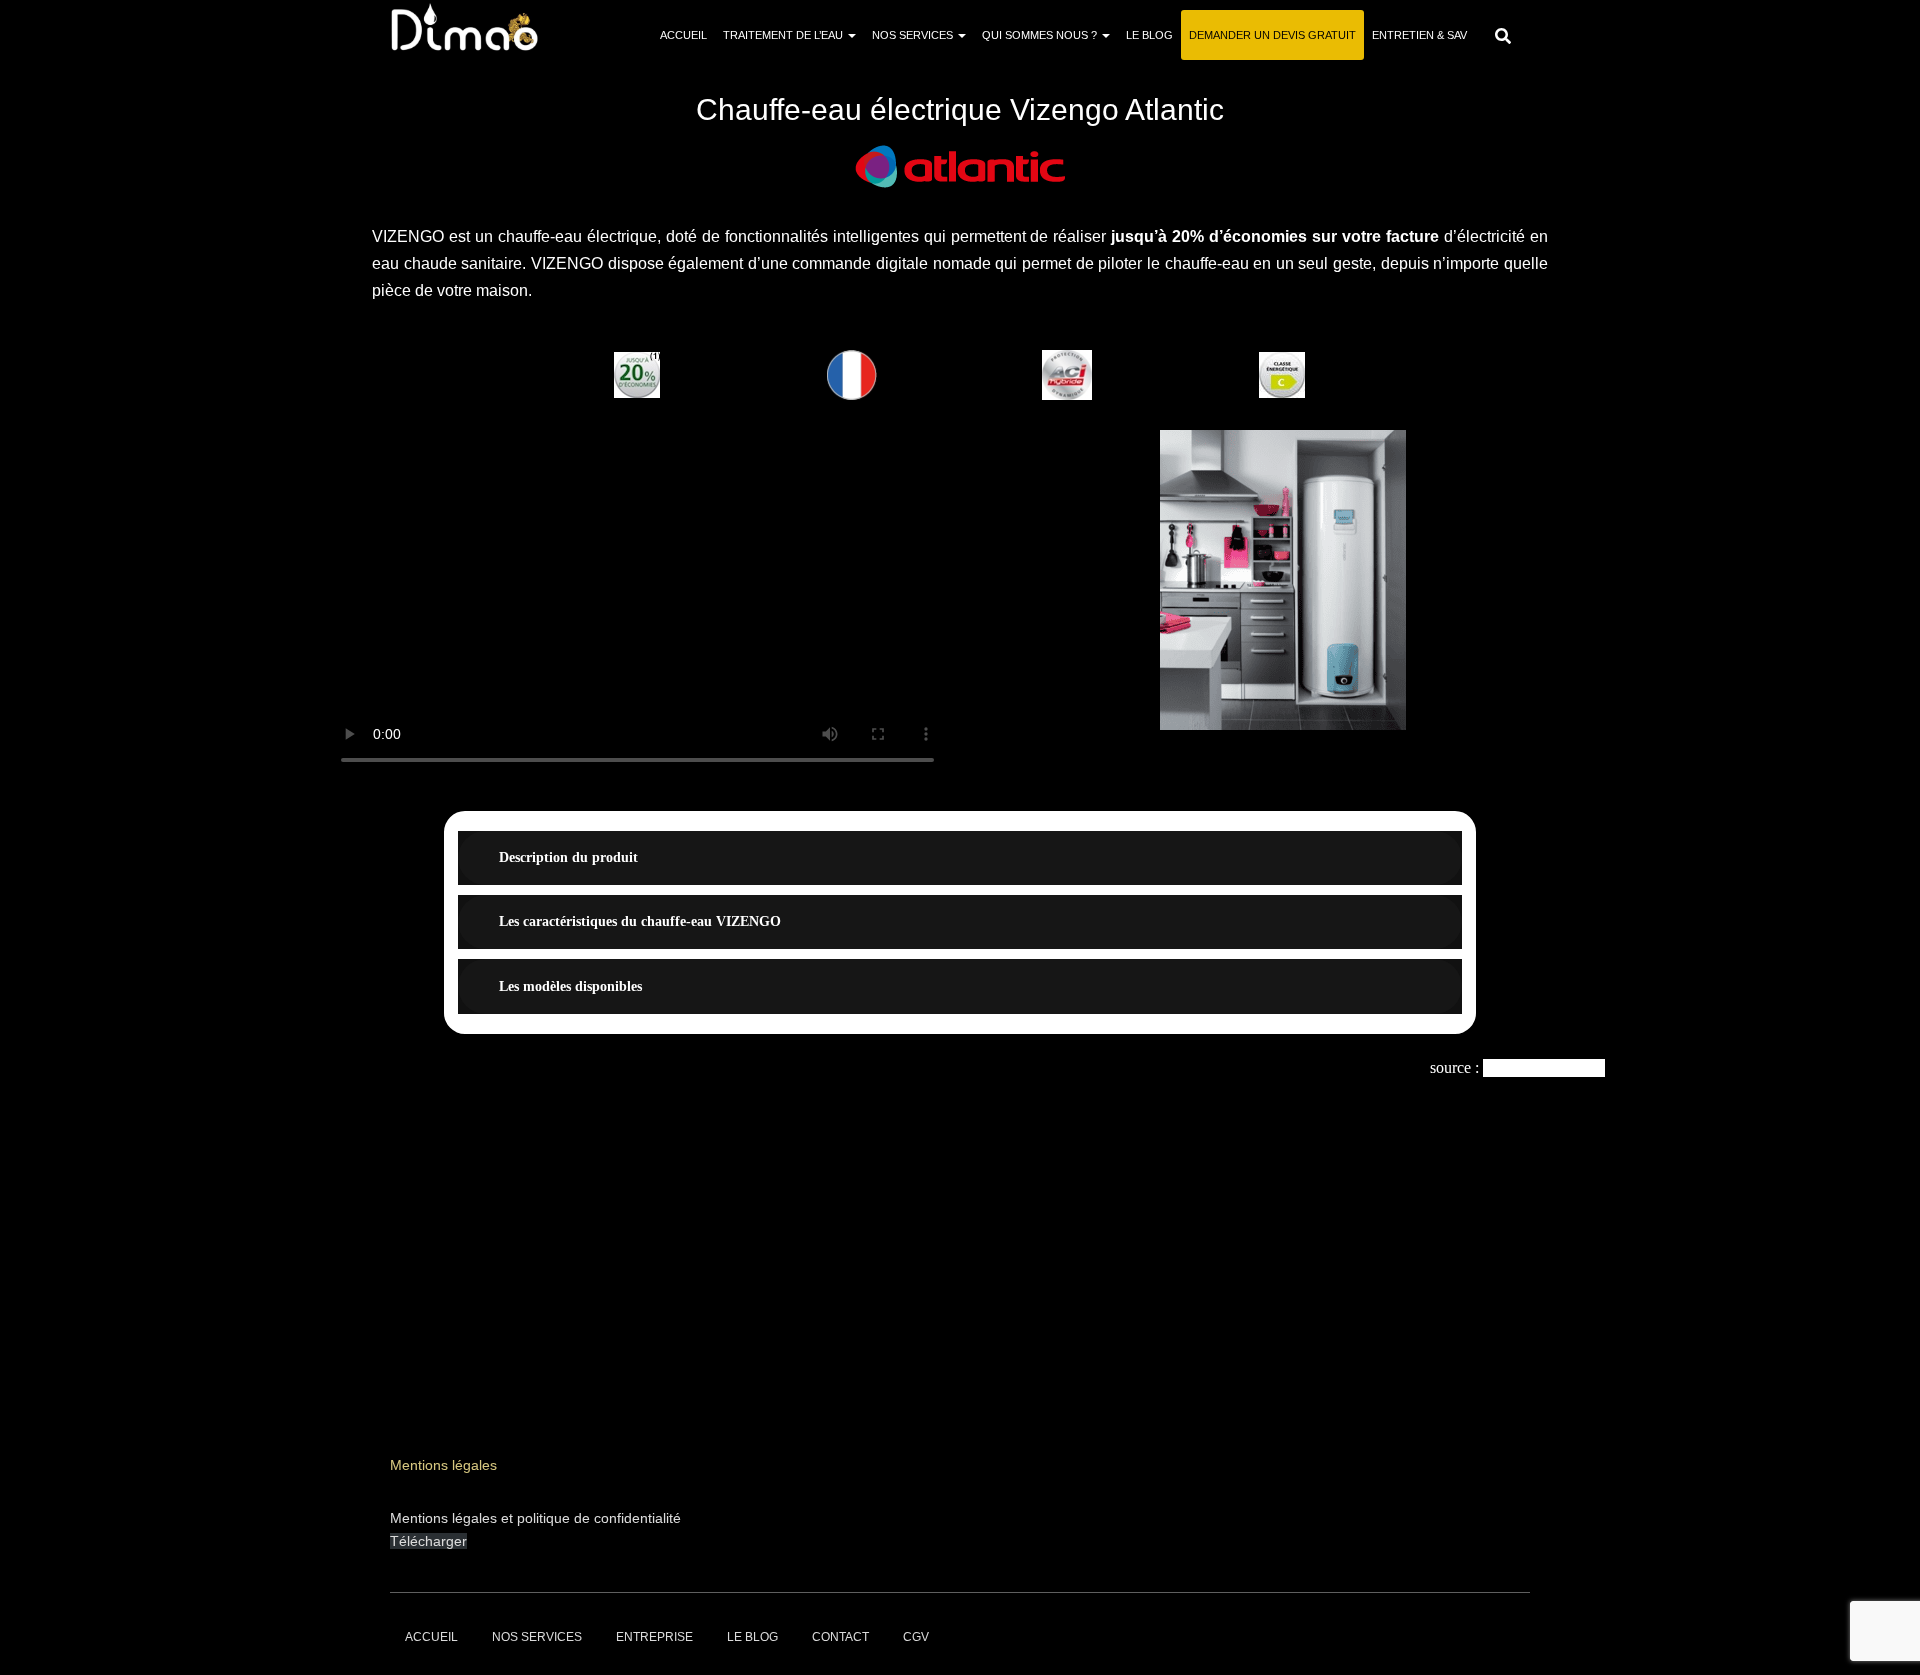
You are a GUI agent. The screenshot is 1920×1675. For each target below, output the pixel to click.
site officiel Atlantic (1544, 1067)
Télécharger (428, 1541)
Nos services (914, 35)
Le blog (1149, 35)
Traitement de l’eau (784, 35)
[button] (989, 579)
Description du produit (568, 857)
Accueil (683, 35)
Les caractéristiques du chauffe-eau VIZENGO (640, 921)
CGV (916, 1637)
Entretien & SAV (1419, 35)
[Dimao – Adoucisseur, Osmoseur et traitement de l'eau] (464, 27)
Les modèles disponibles (570, 986)
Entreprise (654, 1637)
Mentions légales (443, 1465)
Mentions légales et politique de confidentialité (535, 1518)
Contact (840, 1637)
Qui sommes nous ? (1041, 35)
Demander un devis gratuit (1272, 35)
